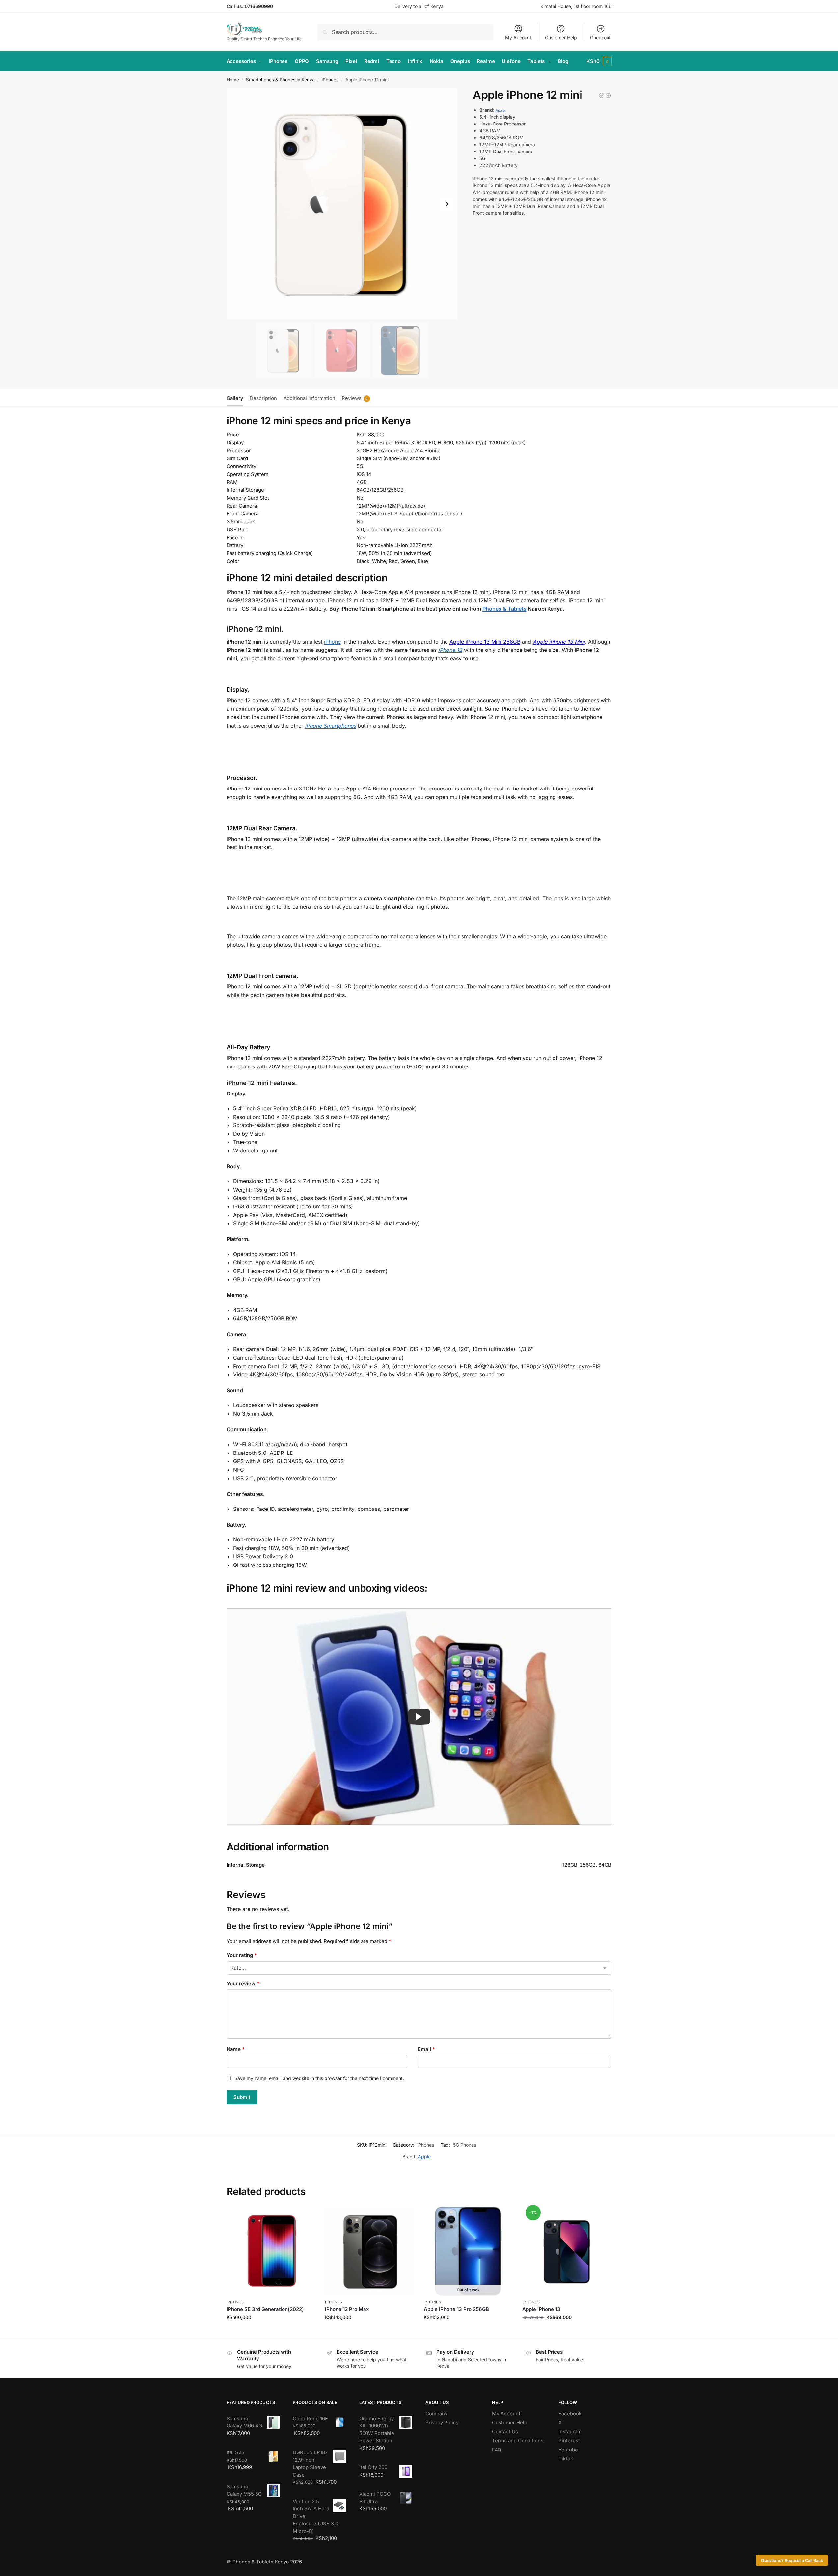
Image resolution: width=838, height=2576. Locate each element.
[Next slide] (447, 204)
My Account (518, 37)
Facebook (570, 2413)
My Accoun (505, 2413)
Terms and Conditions (518, 2440)
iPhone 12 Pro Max (347, 2309)
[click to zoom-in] (342, 204)
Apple (500, 111)
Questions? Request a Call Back (792, 2560)
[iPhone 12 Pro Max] (608, 96)
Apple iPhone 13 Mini (559, 642)
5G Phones (465, 2145)
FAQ (497, 2450)
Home (233, 80)
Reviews (355, 398)
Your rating (242, 1955)
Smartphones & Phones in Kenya (280, 80)
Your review (243, 1984)
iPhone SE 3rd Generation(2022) (265, 2309)
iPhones (330, 80)
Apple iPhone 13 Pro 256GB (456, 2309)
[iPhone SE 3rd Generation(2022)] (271, 2251)
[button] (599, 61)
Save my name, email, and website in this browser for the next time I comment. (319, 2078)
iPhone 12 (450, 650)
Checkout (600, 37)
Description (263, 398)
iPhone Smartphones (330, 726)
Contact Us (505, 2432)
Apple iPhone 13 (541, 2309)
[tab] (236, 398)
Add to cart (271, 2331)
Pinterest (569, 2440)
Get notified (468, 2331)
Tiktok (566, 2459)
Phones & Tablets (504, 609)
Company (436, 2413)
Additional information (309, 398)
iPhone (332, 642)
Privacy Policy (442, 2422)
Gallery (235, 398)
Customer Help (561, 37)
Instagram (570, 2432)
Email (426, 2049)
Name (236, 2049)
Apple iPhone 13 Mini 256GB (485, 642)
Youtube (568, 2450)
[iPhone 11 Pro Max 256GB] (602, 96)
